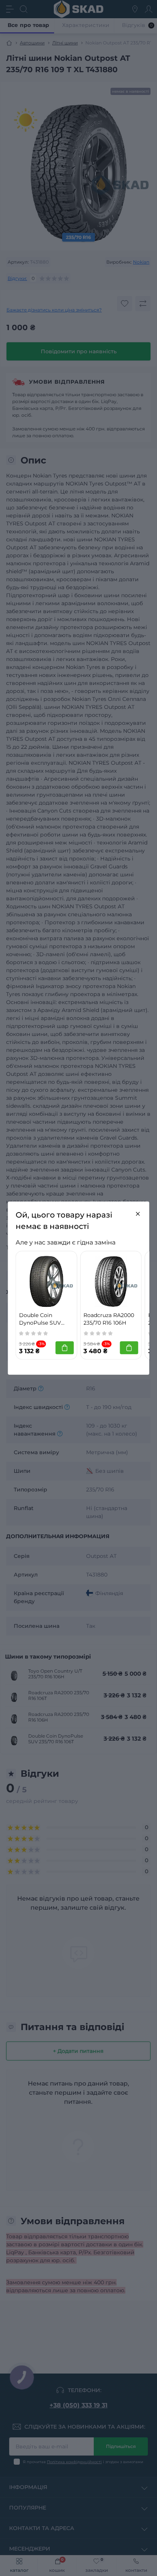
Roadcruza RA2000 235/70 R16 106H (109, 1319)
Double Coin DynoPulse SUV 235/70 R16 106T (40, 1319)
